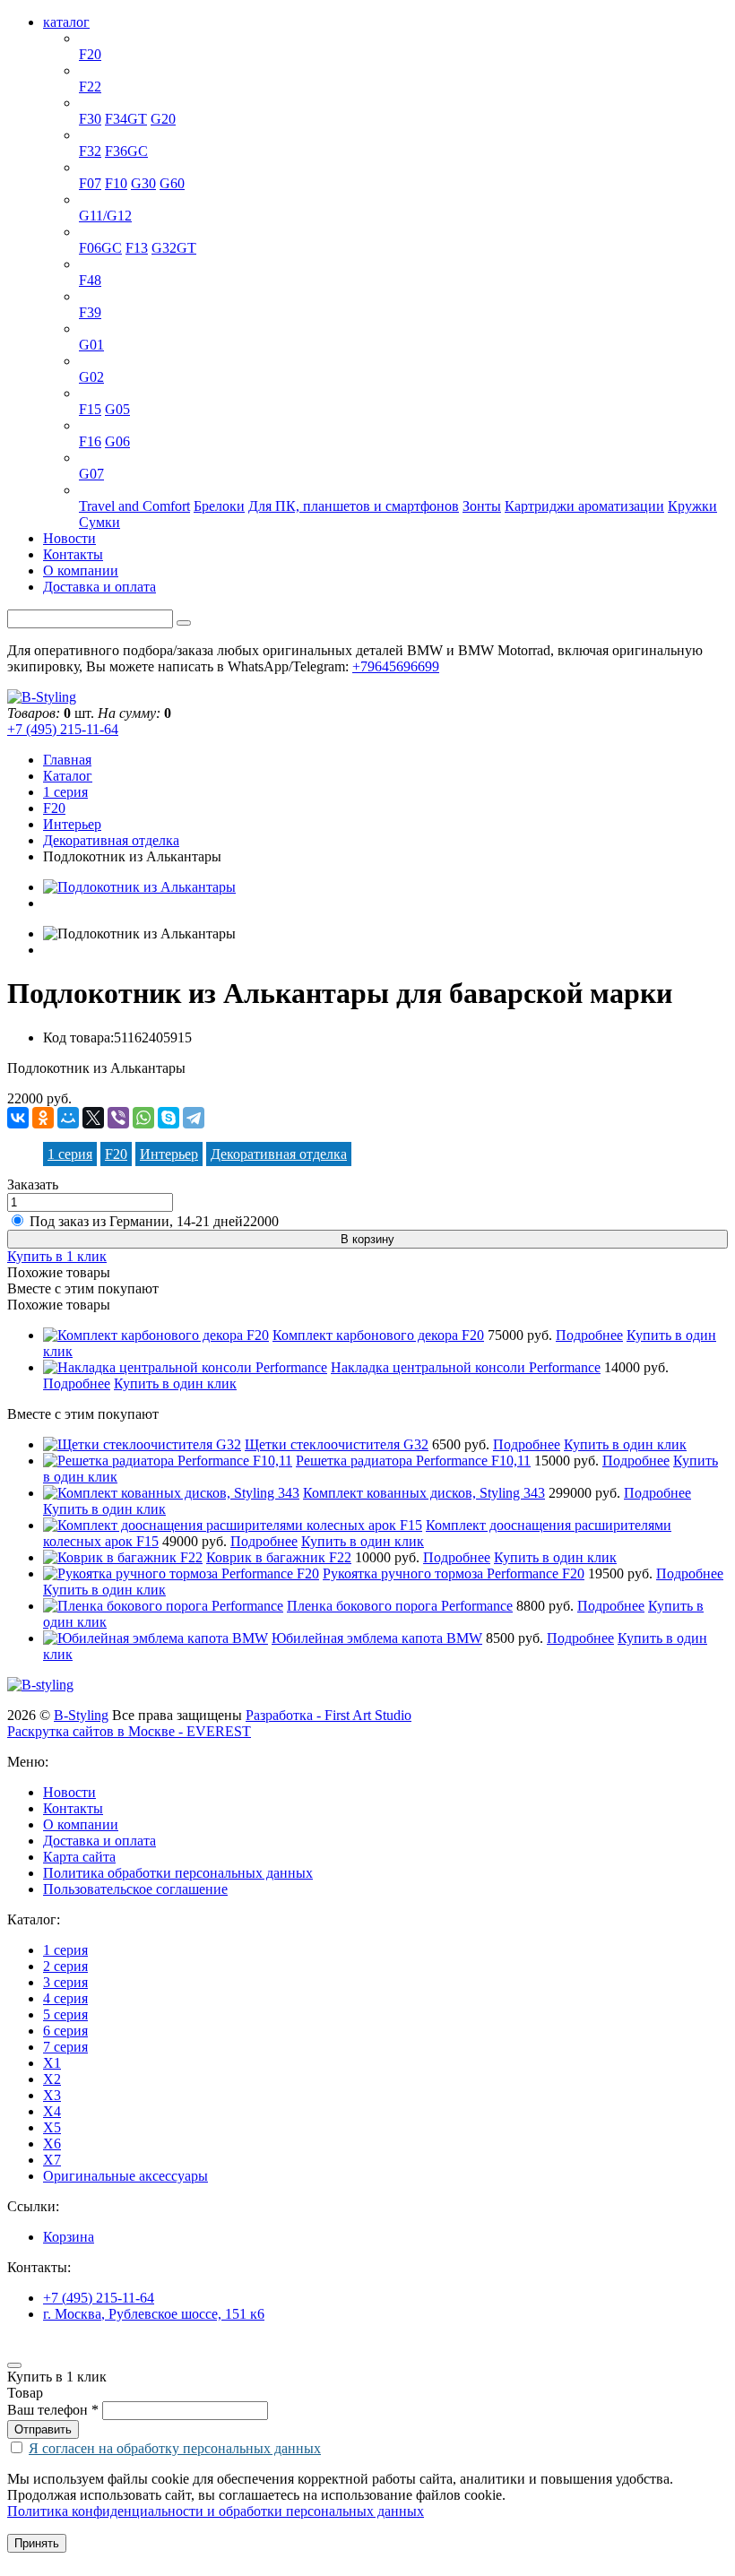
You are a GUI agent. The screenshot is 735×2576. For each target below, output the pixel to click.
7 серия (101, 199)
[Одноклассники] (43, 1118)
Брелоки (219, 506)
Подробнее (589, 1335)
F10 (116, 183)
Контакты (73, 554)
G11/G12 (105, 216)
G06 (117, 441)
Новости (69, 538)
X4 (88, 361)
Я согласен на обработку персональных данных (175, 2448)
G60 (172, 183)
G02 (91, 377)
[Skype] (169, 1118)
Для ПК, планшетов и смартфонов (354, 506)
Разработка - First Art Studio (329, 1715)
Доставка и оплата (99, 587)
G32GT (174, 248)
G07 (91, 474)
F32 (90, 151)
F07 (90, 183)
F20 (90, 54)
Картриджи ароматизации (584, 506)
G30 (143, 183)
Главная (67, 760)
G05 (117, 409)
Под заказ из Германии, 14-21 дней (154, 1221)
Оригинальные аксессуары (161, 490)
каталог (66, 22)
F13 (137, 248)
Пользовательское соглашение (135, 1889)
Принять (37, 2543)
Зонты (482, 506)
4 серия (101, 135)
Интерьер (72, 824)
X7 (88, 458)
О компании (81, 571)
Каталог (68, 776)
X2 (88, 296)
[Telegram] (194, 1118)
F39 (90, 312)
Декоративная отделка (111, 840)
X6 (88, 425)
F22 (90, 86)
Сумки (99, 522)
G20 (163, 119)
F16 (90, 441)
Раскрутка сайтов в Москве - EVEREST (129, 1731)
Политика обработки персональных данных (178, 1873)
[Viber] (118, 1118)
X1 (88, 264)
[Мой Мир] (68, 1118)
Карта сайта (79, 1857)
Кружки (692, 506)
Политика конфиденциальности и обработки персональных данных (216, 2511)
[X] (93, 1118)
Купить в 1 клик (57, 1256)
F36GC (126, 151)
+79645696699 (396, 666)
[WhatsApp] (143, 1118)
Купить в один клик (175, 1383)
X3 (88, 328)
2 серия (101, 70)
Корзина (69, 2237)
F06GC (100, 248)
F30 (90, 119)
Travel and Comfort (134, 506)
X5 (88, 393)
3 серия (101, 103)
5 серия (101, 167)
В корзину (367, 1239)
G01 (91, 345)
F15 (90, 409)
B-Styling (81, 1715)
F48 (90, 280)
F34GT (126, 119)
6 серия (101, 232)
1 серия (101, 38)
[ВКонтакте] (18, 1118)
